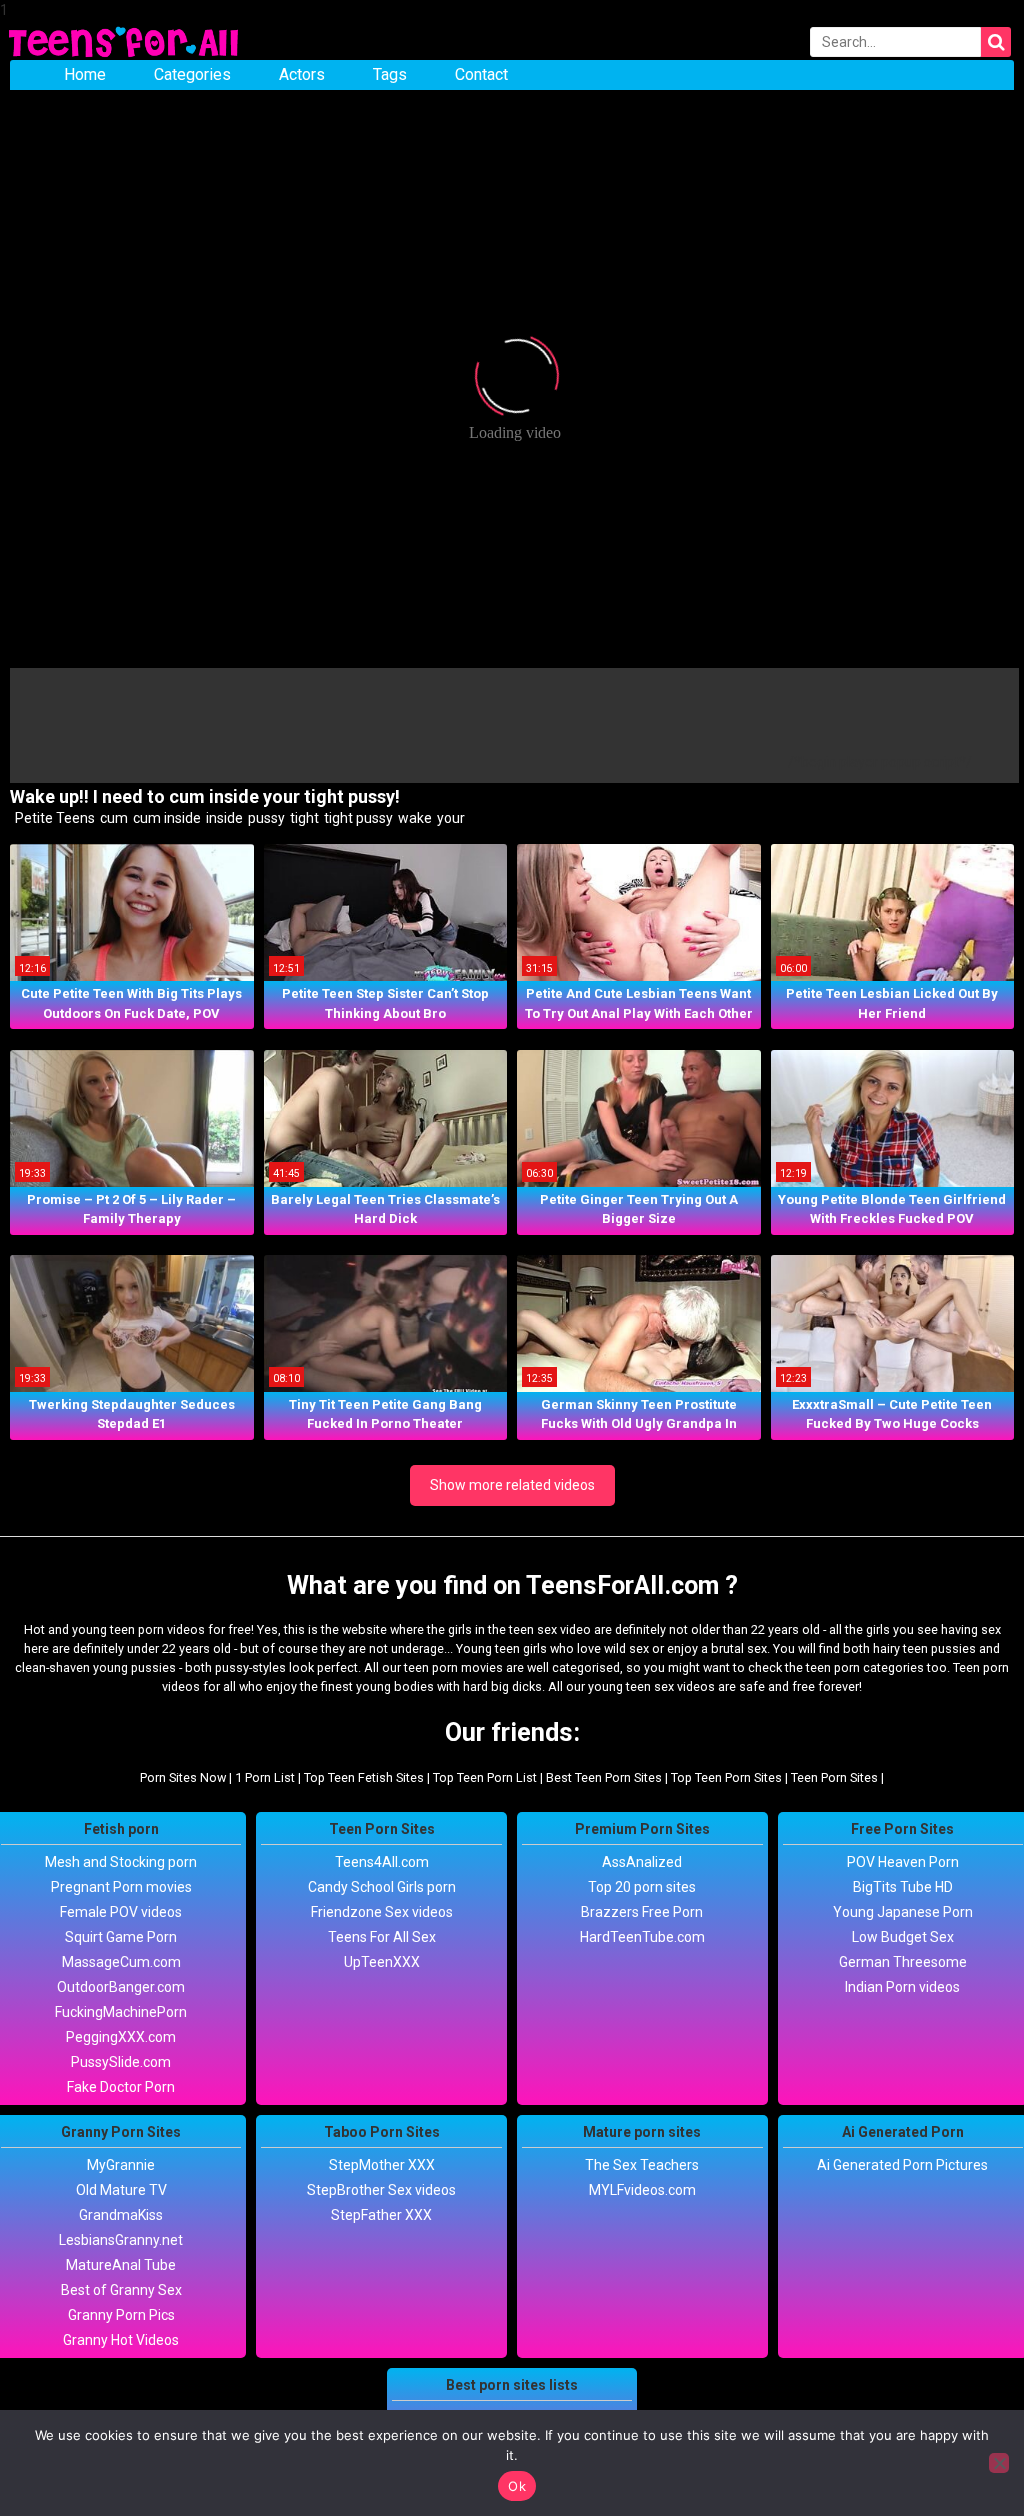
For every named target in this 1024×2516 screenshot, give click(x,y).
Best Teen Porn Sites (604, 1777)
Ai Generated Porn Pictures (902, 2165)
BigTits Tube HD (903, 1887)
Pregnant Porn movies (121, 1887)
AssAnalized (642, 1862)
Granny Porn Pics (121, 2315)
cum (112, 818)
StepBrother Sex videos (381, 2190)
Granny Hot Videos (121, 2340)
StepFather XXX (381, 2215)
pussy (265, 818)
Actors (302, 74)
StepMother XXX (382, 2165)
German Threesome (903, 1962)
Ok (517, 2486)
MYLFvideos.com (642, 2190)
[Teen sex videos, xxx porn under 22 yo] (125, 40)
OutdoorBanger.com (121, 1987)
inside (223, 818)
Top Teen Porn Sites (726, 1777)
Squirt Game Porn (121, 1937)
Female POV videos (121, 1912)
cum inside (165, 818)
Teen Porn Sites (834, 1777)
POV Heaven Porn (903, 1862)
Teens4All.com (382, 1862)
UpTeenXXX (382, 1962)
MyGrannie (121, 2165)
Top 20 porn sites (642, 1887)
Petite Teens (53, 818)
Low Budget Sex (903, 1937)
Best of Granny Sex (121, 2290)
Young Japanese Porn (903, 1912)
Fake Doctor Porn (121, 2087)
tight (303, 818)
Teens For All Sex (382, 1937)
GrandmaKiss (121, 2215)
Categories (192, 74)
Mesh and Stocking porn (121, 1862)
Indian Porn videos (902, 1987)
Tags (390, 74)
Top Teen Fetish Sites (364, 1777)
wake (413, 818)
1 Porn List (265, 1777)
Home (85, 74)
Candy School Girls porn (382, 1887)
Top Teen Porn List (485, 1777)
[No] (999, 2463)
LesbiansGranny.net (121, 2240)
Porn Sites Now (183, 1777)
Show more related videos (512, 1485)
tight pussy (357, 818)
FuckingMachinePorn (121, 2012)
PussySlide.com (121, 2062)
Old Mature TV (121, 2190)
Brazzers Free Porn (642, 1912)
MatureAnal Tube (121, 2265)
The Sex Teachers (642, 2165)
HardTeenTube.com (642, 1937)
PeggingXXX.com (121, 2037)
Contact (481, 74)
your (449, 818)
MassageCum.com (121, 1962)
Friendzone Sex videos (382, 1912)
